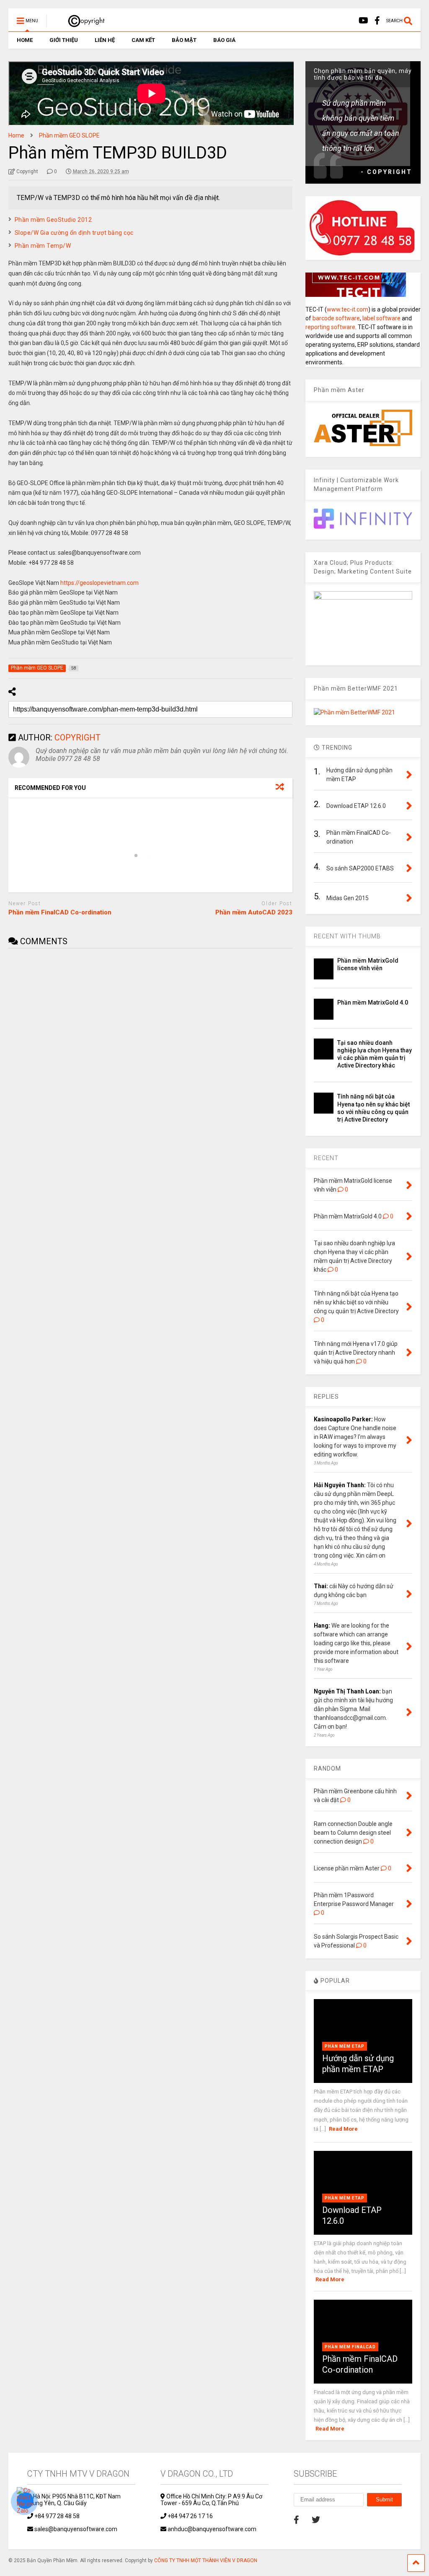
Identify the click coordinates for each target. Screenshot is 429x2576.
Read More (343, 2129)
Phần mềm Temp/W (43, 246)
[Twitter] (316, 2520)
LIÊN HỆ (105, 40)
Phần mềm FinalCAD (350, 2347)
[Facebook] (377, 21)
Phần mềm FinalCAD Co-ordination (60, 912)
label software (381, 318)
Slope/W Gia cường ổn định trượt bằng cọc (74, 233)
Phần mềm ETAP (345, 2046)
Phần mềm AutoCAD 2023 (254, 912)
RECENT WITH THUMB (347, 936)
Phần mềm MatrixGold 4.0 (373, 1002)
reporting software (330, 327)
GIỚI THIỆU (64, 40)
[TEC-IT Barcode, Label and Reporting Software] (356, 295)
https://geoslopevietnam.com (99, 583)
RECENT (326, 1158)
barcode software (336, 318)
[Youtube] (363, 21)
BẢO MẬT (184, 40)
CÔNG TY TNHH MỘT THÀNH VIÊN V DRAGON (206, 2560)
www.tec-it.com (348, 309)
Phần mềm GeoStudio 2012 (53, 220)
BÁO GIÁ (224, 40)
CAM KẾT (143, 40)
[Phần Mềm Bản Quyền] (82, 23)
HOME (25, 40)
